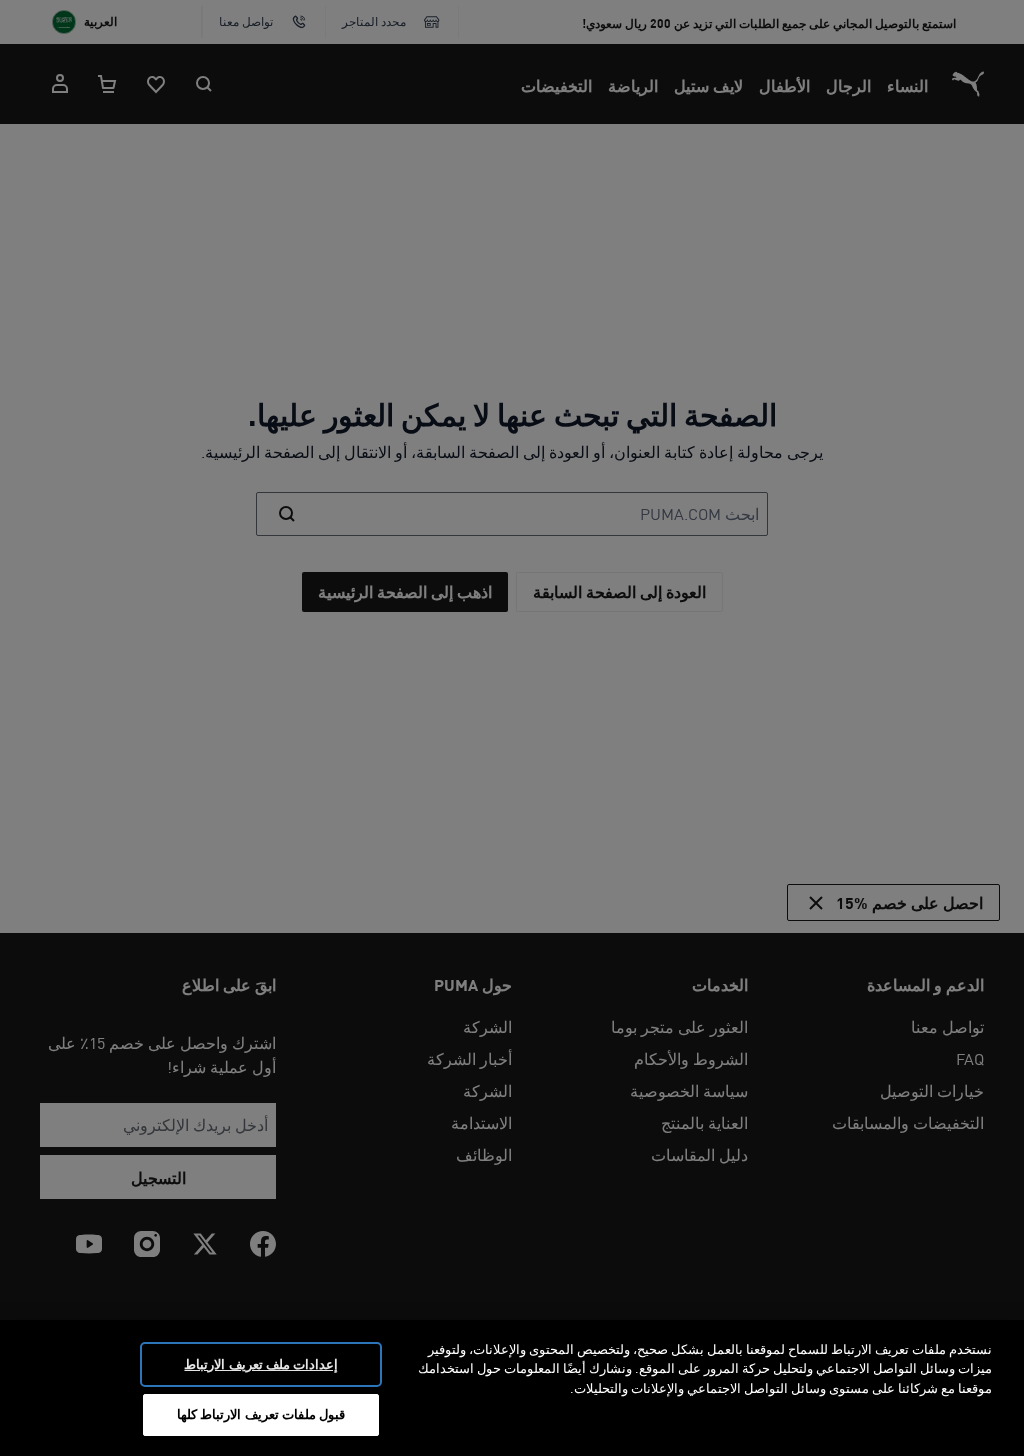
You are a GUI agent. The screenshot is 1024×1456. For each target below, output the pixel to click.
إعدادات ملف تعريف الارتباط (260, 1364)
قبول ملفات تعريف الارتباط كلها (261, 1414)
